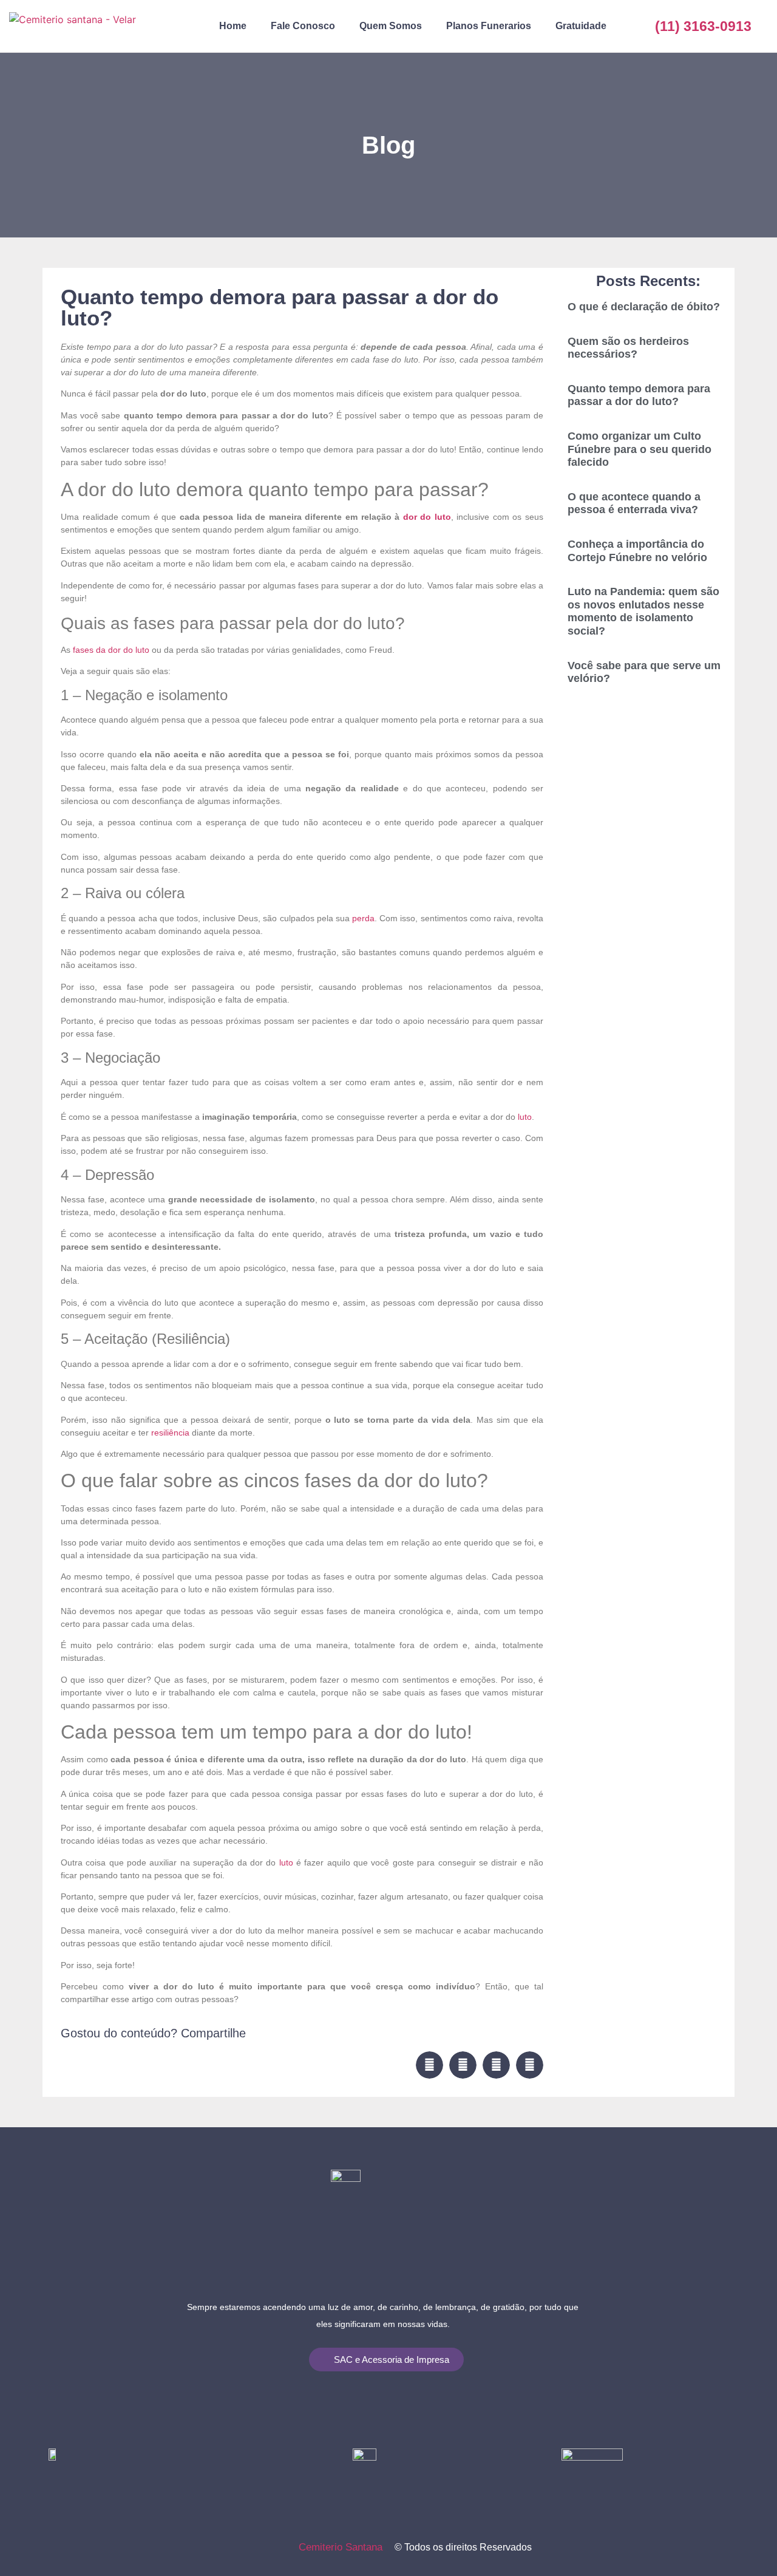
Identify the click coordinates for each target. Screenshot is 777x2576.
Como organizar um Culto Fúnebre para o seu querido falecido (640, 449)
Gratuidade (581, 26)
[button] (429, 2065)
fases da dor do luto (112, 650)
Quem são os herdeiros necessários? (628, 348)
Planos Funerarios (489, 26)
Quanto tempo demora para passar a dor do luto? (639, 395)
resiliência (170, 1433)
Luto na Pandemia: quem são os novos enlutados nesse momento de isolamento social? (643, 611)
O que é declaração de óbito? (644, 307)
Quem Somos (391, 26)
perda (363, 918)
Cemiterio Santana (341, 2547)
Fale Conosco (303, 26)
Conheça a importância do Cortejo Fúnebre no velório (637, 551)
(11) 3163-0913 (703, 26)
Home (233, 26)
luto (525, 1117)
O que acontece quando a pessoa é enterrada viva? (634, 503)
